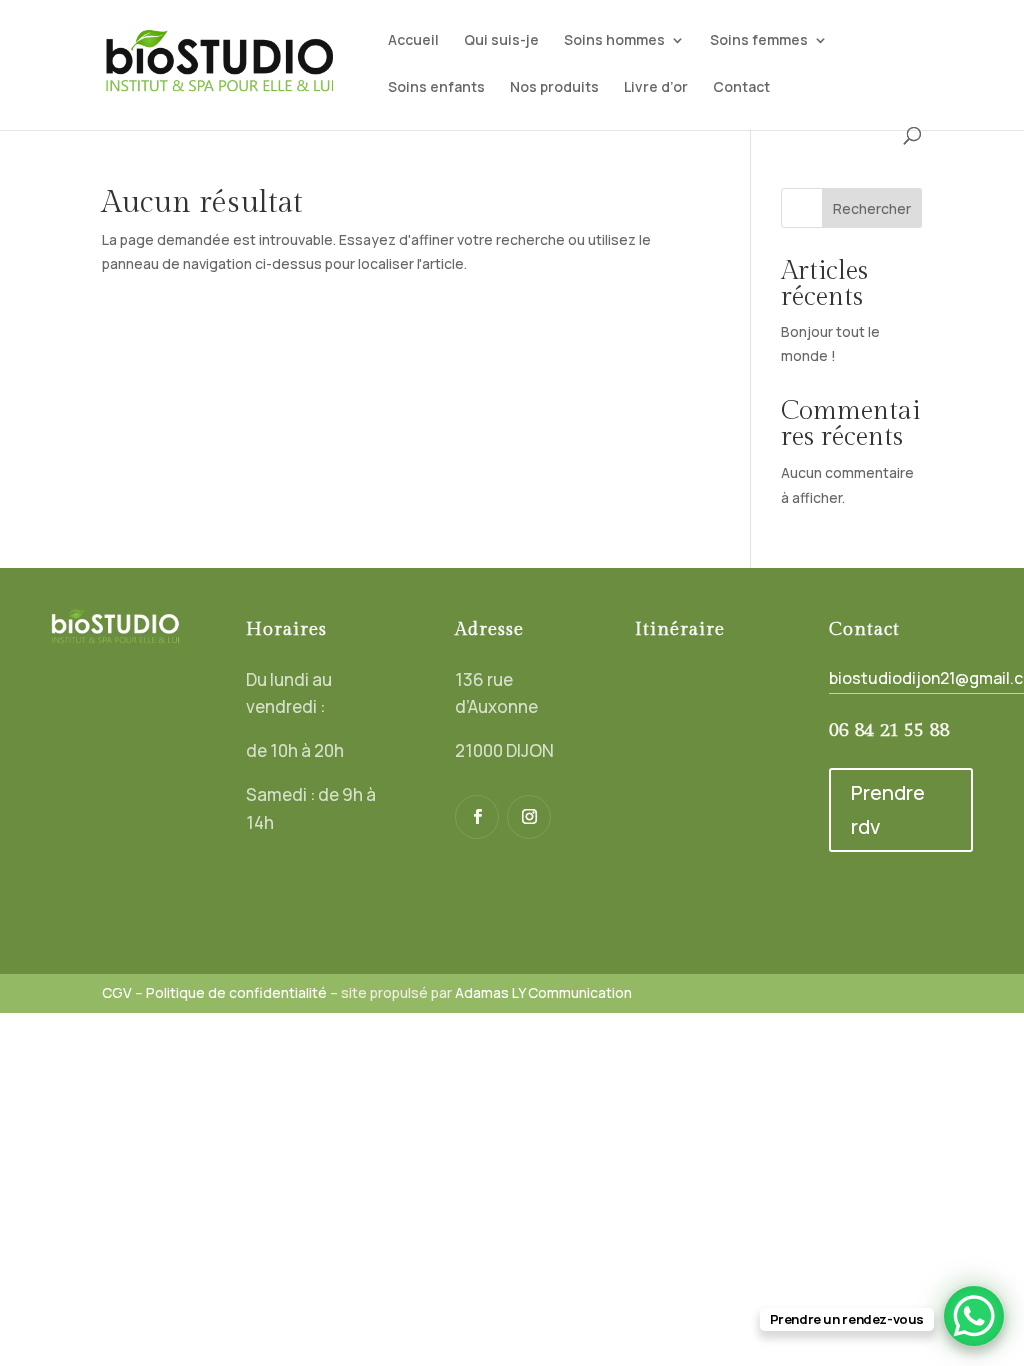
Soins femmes (759, 41)
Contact (741, 88)
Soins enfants (436, 88)
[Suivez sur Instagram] (529, 817)
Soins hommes (614, 41)
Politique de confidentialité (236, 992)
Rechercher (872, 208)
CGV (117, 992)
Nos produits (554, 88)
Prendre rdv (888, 809)
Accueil (413, 41)
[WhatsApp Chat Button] (974, 1316)
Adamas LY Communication (543, 992)
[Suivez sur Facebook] (477, 817)
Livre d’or (656, 88)
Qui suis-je (501, 41)
